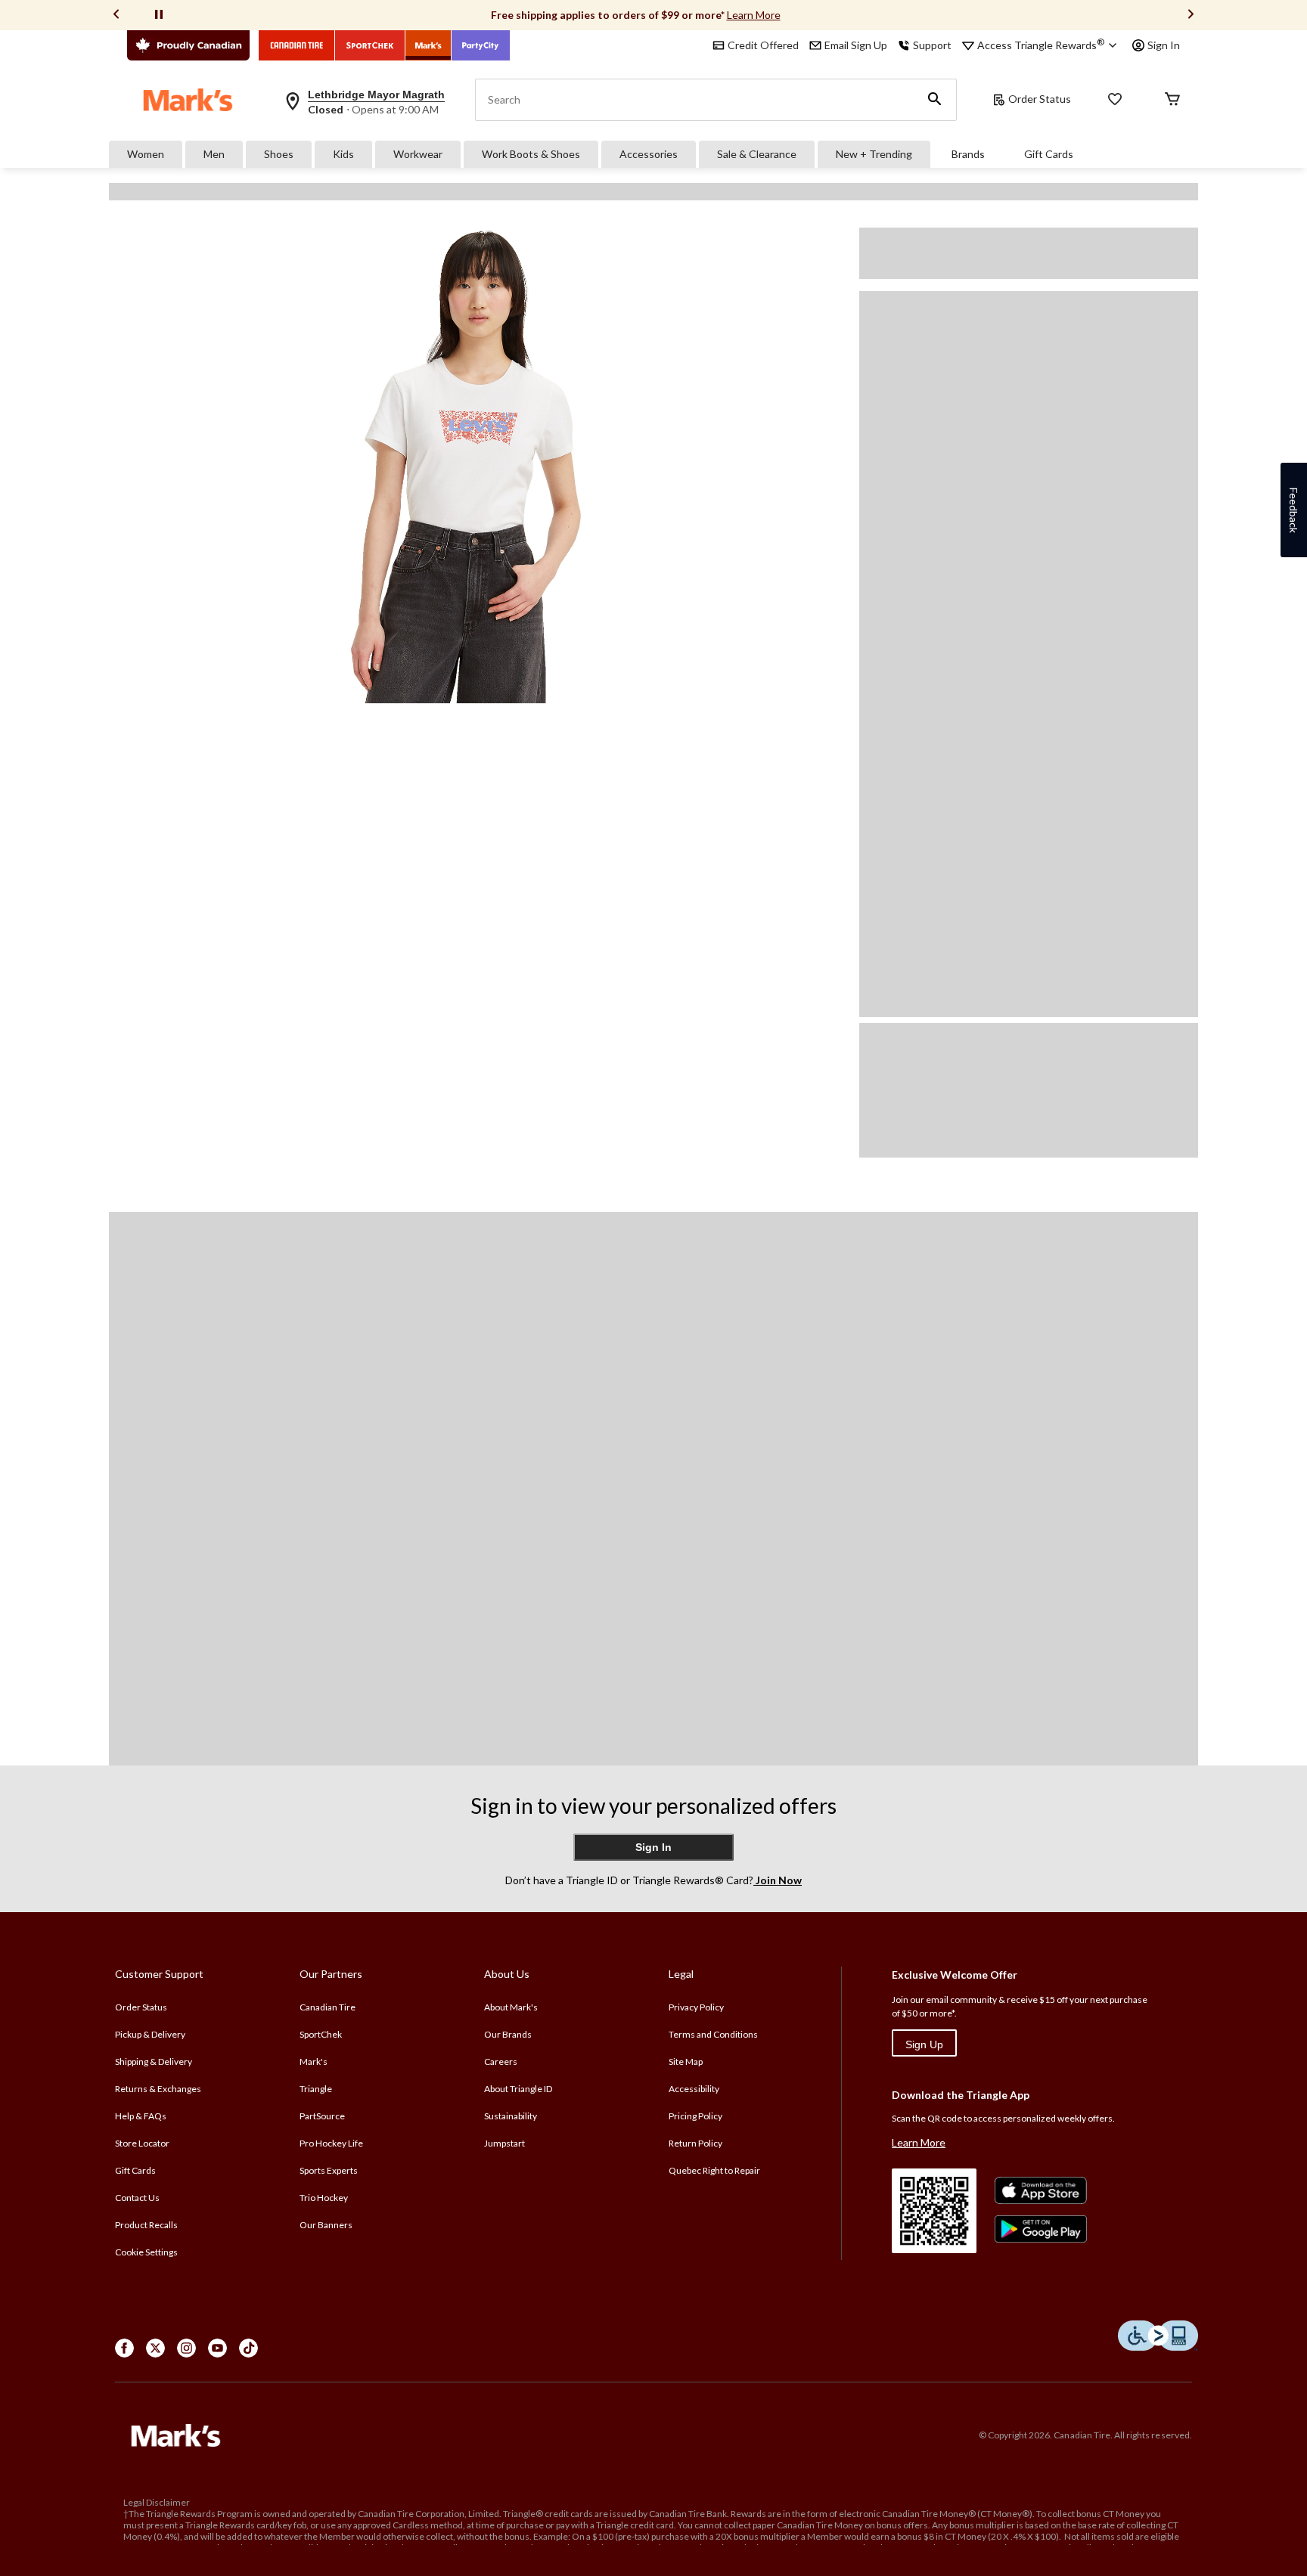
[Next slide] (1191, 15)
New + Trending (874, 154)
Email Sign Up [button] (856, 45)
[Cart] (1172, 100)
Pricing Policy (695, 2116)
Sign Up (924, 2044)
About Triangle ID (518, 2089)
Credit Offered (763, 45)
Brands (968, 154)
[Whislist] (1115, 100)
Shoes (279, 154)
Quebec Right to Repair (714, 2170)
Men (214, 154)
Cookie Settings (146, 2252)
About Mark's (511, 2007)
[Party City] (481, 45)
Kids (343, 154)
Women (146, 154)
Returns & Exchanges (158, 2089)
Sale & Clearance (757, 154)
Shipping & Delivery (154, 2061)
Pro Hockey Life (331, 2143)
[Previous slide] (116, 15)
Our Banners (326, 2225)
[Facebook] (124, 2348)
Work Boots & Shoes (531, 154)
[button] (935, 100)
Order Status (1040, 99)
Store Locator (142, 2143)
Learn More (754, 15)
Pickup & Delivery (150, 2034)
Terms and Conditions (713, 2034)
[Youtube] (217, 2348)
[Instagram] (186, 2348)
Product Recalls (146, 2225)
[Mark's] (428, 45)
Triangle (316, 2089)
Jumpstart (504, 2143)
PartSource (322, 2116)
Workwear (418, 154)
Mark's (314, 2061)
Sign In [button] (1164, 45)
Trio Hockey (324, 2198)
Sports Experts (329, 2170)
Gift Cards (1049, 154)
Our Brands (508, 2034)
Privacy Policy (696, 2007)
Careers (501, 2061)
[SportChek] (370, 45)
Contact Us (137, 2198)
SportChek (321, 2034)
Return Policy (695, 2143)
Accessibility (694, 2089)
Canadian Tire (328, 2007)
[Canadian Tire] (297, 45)
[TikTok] (248, 2348)
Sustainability (511, 2116)
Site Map (686, 2061)
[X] (155, 2348)
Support (932, 45)
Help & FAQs (141, 2116)
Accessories (649, 154)
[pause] (159, 15)
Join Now (778, 1880)
